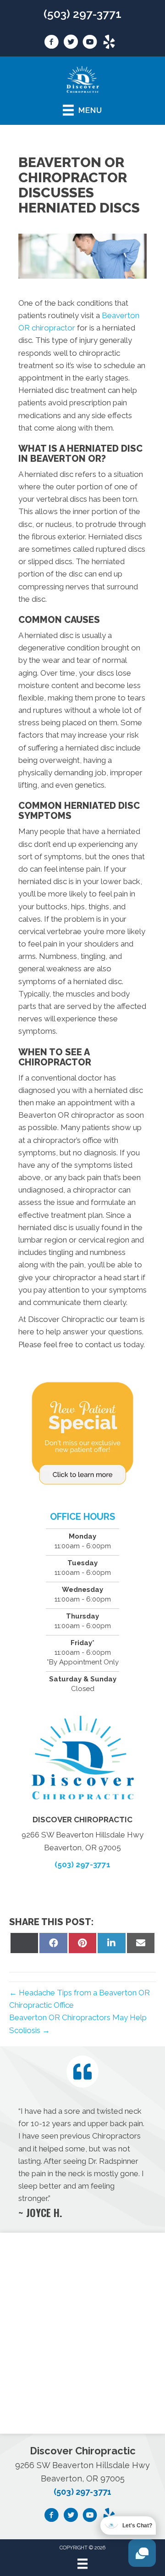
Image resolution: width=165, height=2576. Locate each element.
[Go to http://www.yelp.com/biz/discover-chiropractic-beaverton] (109, 43)
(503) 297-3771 (82, 14)
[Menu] (82, 2564)
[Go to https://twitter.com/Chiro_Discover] (71, 43)
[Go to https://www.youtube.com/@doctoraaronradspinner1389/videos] (90, 43)
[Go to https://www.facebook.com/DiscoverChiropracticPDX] (51, 43)
